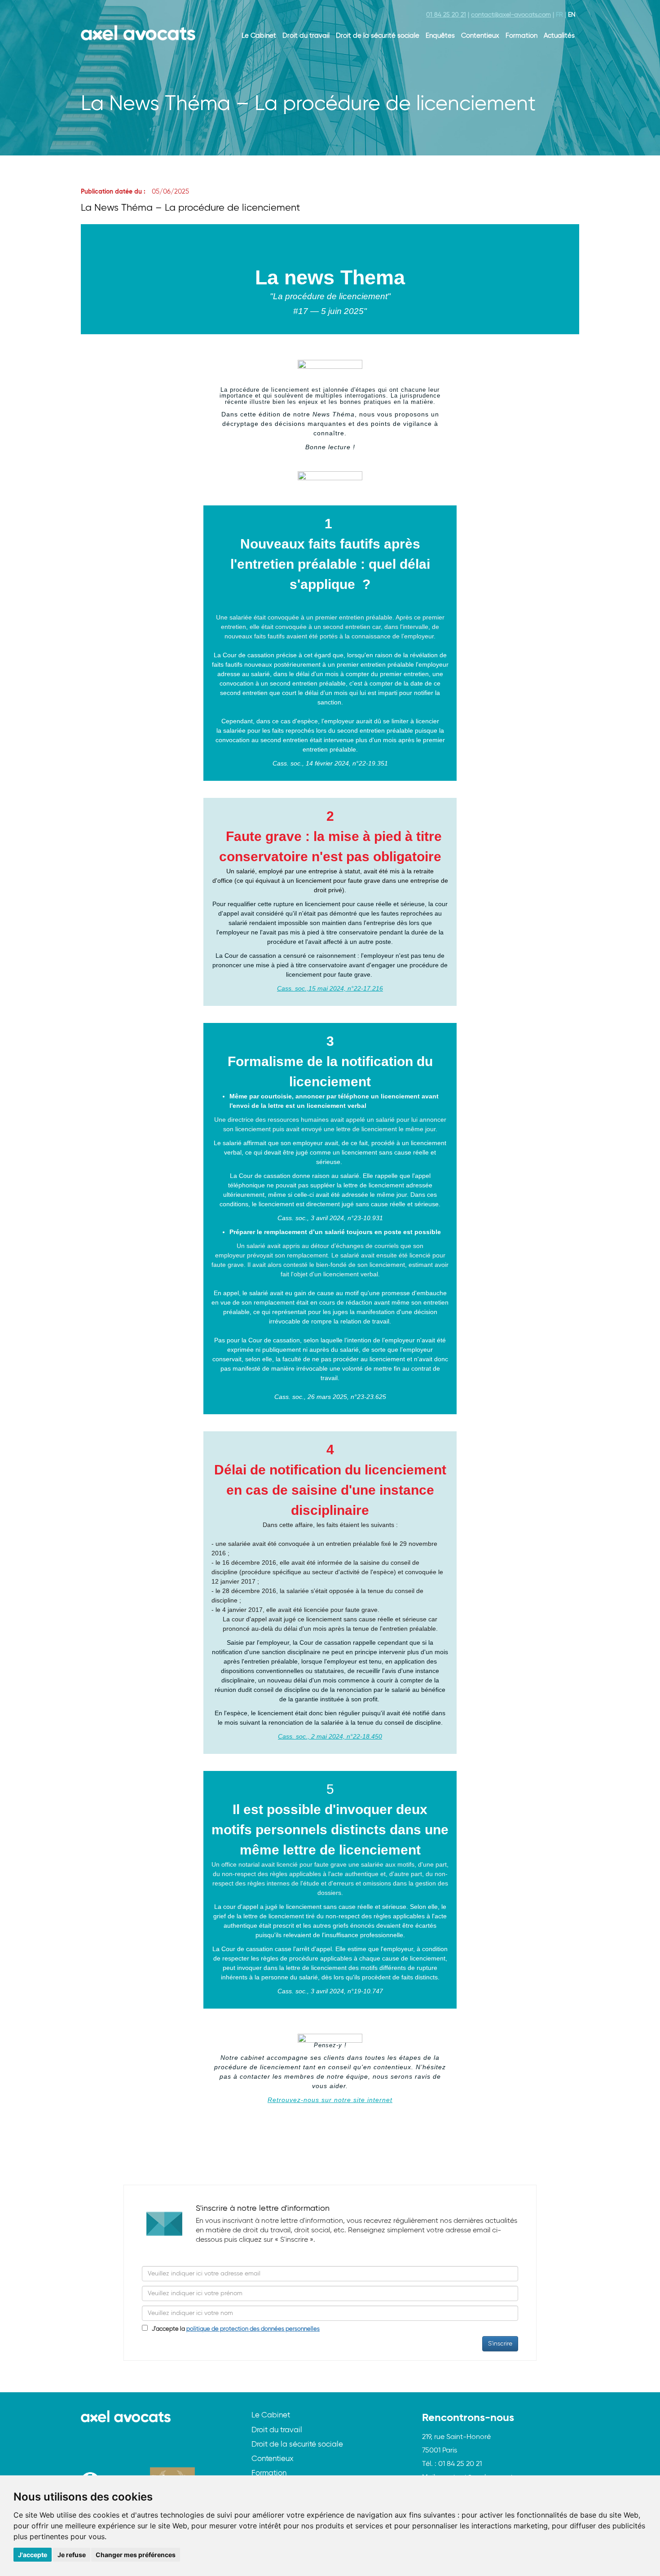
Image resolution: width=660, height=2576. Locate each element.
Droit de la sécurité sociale (378, 36)
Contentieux (480, 36)
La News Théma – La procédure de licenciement (190, 208)
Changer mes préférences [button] (136, 2555)
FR (559, 15)
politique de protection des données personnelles (253, 2329)
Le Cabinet (259, 36)
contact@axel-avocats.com (511, 15)
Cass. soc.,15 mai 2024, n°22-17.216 (330, 988)
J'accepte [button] (33, 2555)
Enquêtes (440, 36)
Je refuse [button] (72, 2555)
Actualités (559, 36)
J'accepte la (234, 2329)
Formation (521, 36)
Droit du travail (306, 36)
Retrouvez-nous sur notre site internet (330, 2100)
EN (572, 15)
